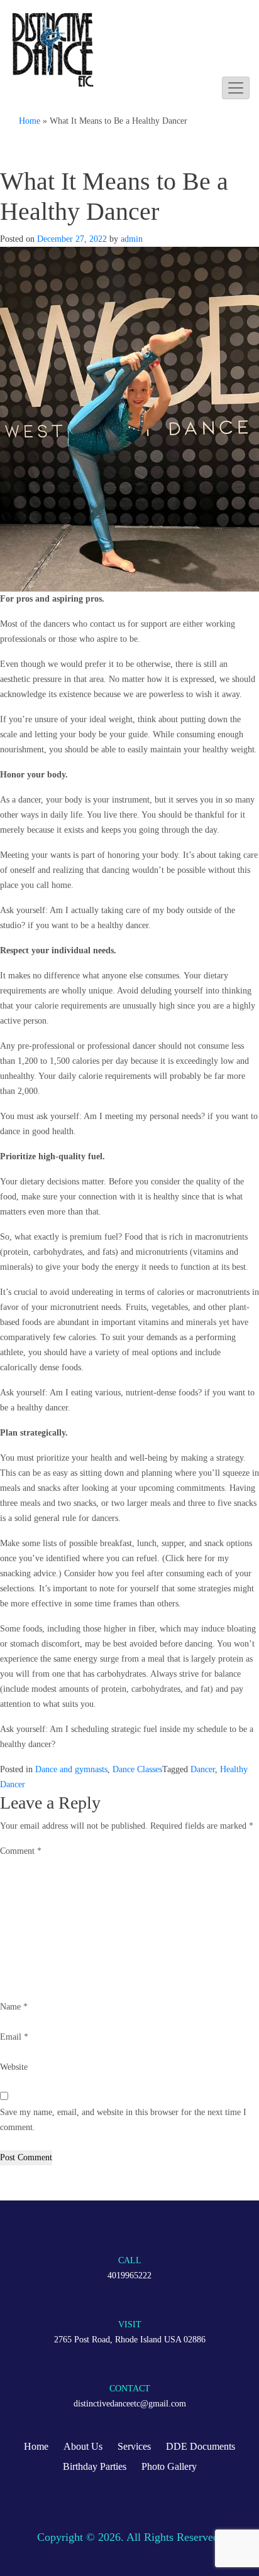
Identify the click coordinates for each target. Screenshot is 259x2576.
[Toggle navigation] (236, 88)
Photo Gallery (169, 2466)
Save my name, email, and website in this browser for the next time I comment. (123, 2120)
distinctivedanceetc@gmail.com (130, 2404)
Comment (21, 1851)
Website (14, 2067)
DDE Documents (201, 2446)
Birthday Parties (95, 2466)
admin (132, 239)
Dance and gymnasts (71, 1769)
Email (14, 2037)
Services (134, 2446)
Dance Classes (137, 1769)
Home (30, 121)
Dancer (203, 1769)
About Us (83, 2446)
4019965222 (129, 2276)
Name (14, 2007)
